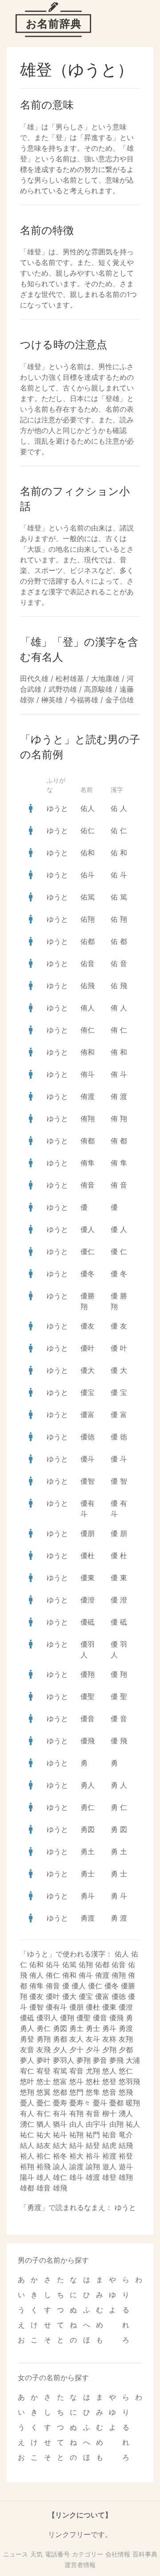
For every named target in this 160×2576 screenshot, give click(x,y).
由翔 (116, 2124)
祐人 (133, 2124)
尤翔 (93, 2071)
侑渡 (88, 1096)
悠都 (60, 2092)
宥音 (76, 2071)
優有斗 (56, 2007)
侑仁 (88, 1030)
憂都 (116, 2103)
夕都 (126, 2050)
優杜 (88, 1555)
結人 (27, 2145)
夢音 (100, 2060)
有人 (27, 2113)
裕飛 (44, 2167)
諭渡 (76, 2167)
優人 (88, 1229)
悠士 (44, 2081)
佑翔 (88, 919)
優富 (88, 1415)
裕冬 (60, 2156)
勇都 (60, 2039)
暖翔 (133, 2103)
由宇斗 (96, 2124)
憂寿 (60, 2103)
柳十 (109, 2113)
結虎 (109, 2145)
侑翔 (88, 1118)
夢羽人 (64, 2060)
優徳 (88, 1437)
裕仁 (44, 2156)
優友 (88, 1326)
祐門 (93, 2135)
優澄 (88, 1600)
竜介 (126, 2135)
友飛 (44, 2050)
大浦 (133, 2060)
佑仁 (88, 830)
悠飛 (126, 2092)
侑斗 (88, 1074)
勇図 (88, 1829)
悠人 (109, 2071)
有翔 (76, 2113)
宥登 (44, 2071)
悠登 (109, 2081)
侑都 (88, 1141)
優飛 (88, 1741)
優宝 (88, 1392)
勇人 (88, 1785)
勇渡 (88, 1918)
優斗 (88, 1459)
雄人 (44, 2177)
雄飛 (60, 2188)
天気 (36, 2554)
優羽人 (47, 2018)
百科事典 (145, 2554)
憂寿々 (80, 2103)
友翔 (126, 2039)
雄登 (109, 2177)
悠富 (60, 2081)
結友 (44, 2145)
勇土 (88, 1851)
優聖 (88, 1696)
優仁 (88, 1251)
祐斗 (60, 2135)
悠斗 (76, 2081)
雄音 (44, 2188)
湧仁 (27, 2124)
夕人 (60, 2050)
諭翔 (93, 2167)
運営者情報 (80, 2565)
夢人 (27, 2060)
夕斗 (93, 2050)
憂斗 (100, 2103)
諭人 (60, 2167)
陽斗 (27, 2177)
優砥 (88, 1622)
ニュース (16, 2554)
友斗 (93, 2039)
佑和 (88, 853)
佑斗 (88, 875)
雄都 (27, 2188)
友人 (76, 2039)
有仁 (44, 2113)
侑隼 (88, 1163)
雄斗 (76, 2177)
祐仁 (27, 2135)
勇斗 (88, 1896)
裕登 (126, 2156)
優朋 (88, 1533)
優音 (88, 1719)
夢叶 (44, 2060)
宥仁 (27, 2071)
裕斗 (93, 2156)
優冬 (88, 1274)
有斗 (60, 2113)
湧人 (126, 2113)
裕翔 (27, 2167)
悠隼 (93, 2092)
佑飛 (88, 986)
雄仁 (60, 2177)
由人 (76, 2124)
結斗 (76, 2145)
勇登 (27, 2039)
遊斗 (126, 2167)
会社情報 (118, 2554)
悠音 (109, 2092)
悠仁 (126, 2071)
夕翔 (109, 2050)
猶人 (44, 2124)
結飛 (126, 2145)
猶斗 (60, 2124)
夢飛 (116, 2060)
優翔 (88, 1674)
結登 (93, 2145)
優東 (88, 1578)
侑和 (88, 1052)
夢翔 (84, 2060)
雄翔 (126, 2177)
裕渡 (109, 2156)
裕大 (76, 2156)
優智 (88, 1481)
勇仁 (88, 1807)
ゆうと (57, 808)
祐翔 (76, 2135)
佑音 (88, 963)
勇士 (88, 1874)
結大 (60, 2145)
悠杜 (93, 2081)
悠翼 (44, 2092)
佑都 (88, 941)
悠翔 (27, 2092)
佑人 (88, 808)
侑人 (88, 1008)
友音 (27, 2050)
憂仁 (44, 2103)
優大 (88, 1370)
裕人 (27, 2156)
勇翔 (44, 2039)
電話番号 (57, 2554)
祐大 (44, 2135)
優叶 (88, 1348)
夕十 (76, 2050)
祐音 (109, 2135)
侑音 (88, 1185)
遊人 (109, 2167)
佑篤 (88, 897)
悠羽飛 (129, 2081)
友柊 (109, 2039)
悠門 (76, 2092)
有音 (93, 2113)
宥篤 (60, 2071)
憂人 (27, 2103)
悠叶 (27, 2081)
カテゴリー (88, 2554)
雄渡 (93, 2177)
